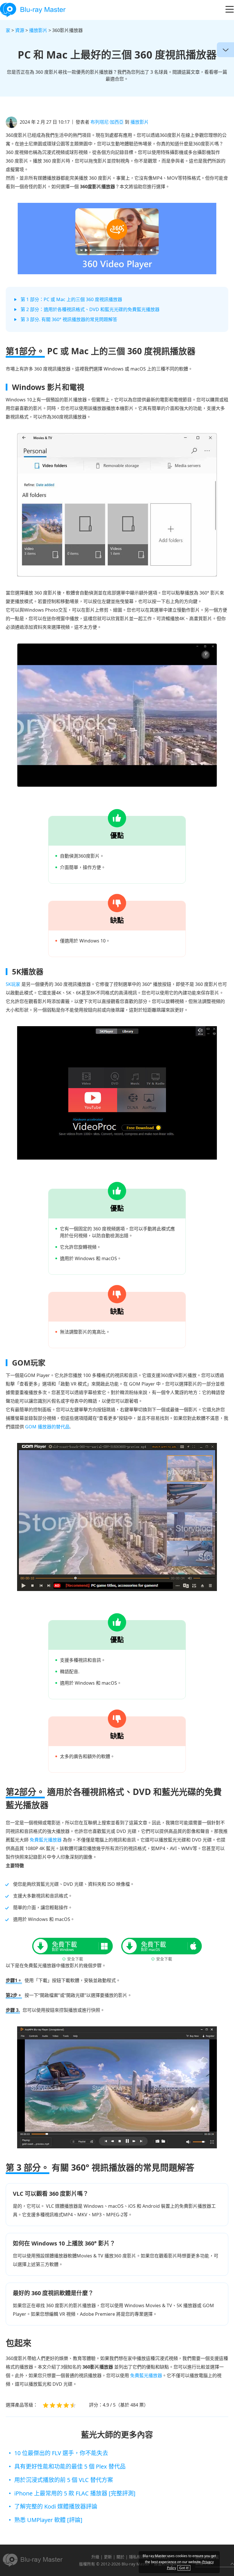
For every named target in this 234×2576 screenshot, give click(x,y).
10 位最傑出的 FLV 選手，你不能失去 (61, 2453)
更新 (108, 2557)
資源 (20, 30)
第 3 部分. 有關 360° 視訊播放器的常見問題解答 (69, 319)
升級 (95, 2557)
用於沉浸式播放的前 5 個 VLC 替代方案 (64, 2480)
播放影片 (39, 30)
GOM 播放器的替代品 (47, 1427)
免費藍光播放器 (46, 1840)
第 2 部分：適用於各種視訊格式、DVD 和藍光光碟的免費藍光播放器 (90, 309)
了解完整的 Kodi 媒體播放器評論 (56, 2506)
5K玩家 (13, 984)
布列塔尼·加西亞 (107, 122)
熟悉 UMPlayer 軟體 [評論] (48, 2520)
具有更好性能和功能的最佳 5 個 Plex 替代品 (70, 2466)
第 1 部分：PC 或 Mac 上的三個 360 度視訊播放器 (71, 299)
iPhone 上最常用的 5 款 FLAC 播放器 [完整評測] (75, 2493)
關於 (120, 2557)
